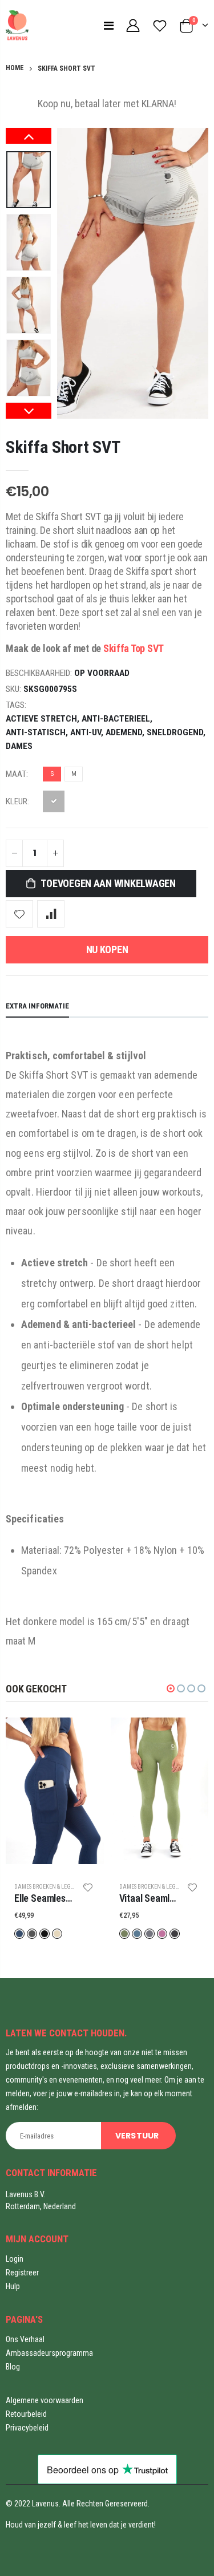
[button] (171, 1688)
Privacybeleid (27, 2428)
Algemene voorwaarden (45, 2400)
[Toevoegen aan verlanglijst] (19, 914)
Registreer (22, 2273)
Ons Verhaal (25, 2339)
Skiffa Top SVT (134, 648)
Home (15, 68)
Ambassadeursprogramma (49, 2353)
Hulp (13, 2286)
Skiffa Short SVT (63, 447)
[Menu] (109, 26)
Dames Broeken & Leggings (51, 1887)
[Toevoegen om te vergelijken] (51, 914)
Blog (13, 2367)
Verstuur (137, 2136)
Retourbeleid (26, 2414)
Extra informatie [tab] (37, 1006)
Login (15, 2259)
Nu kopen (107, 949)
